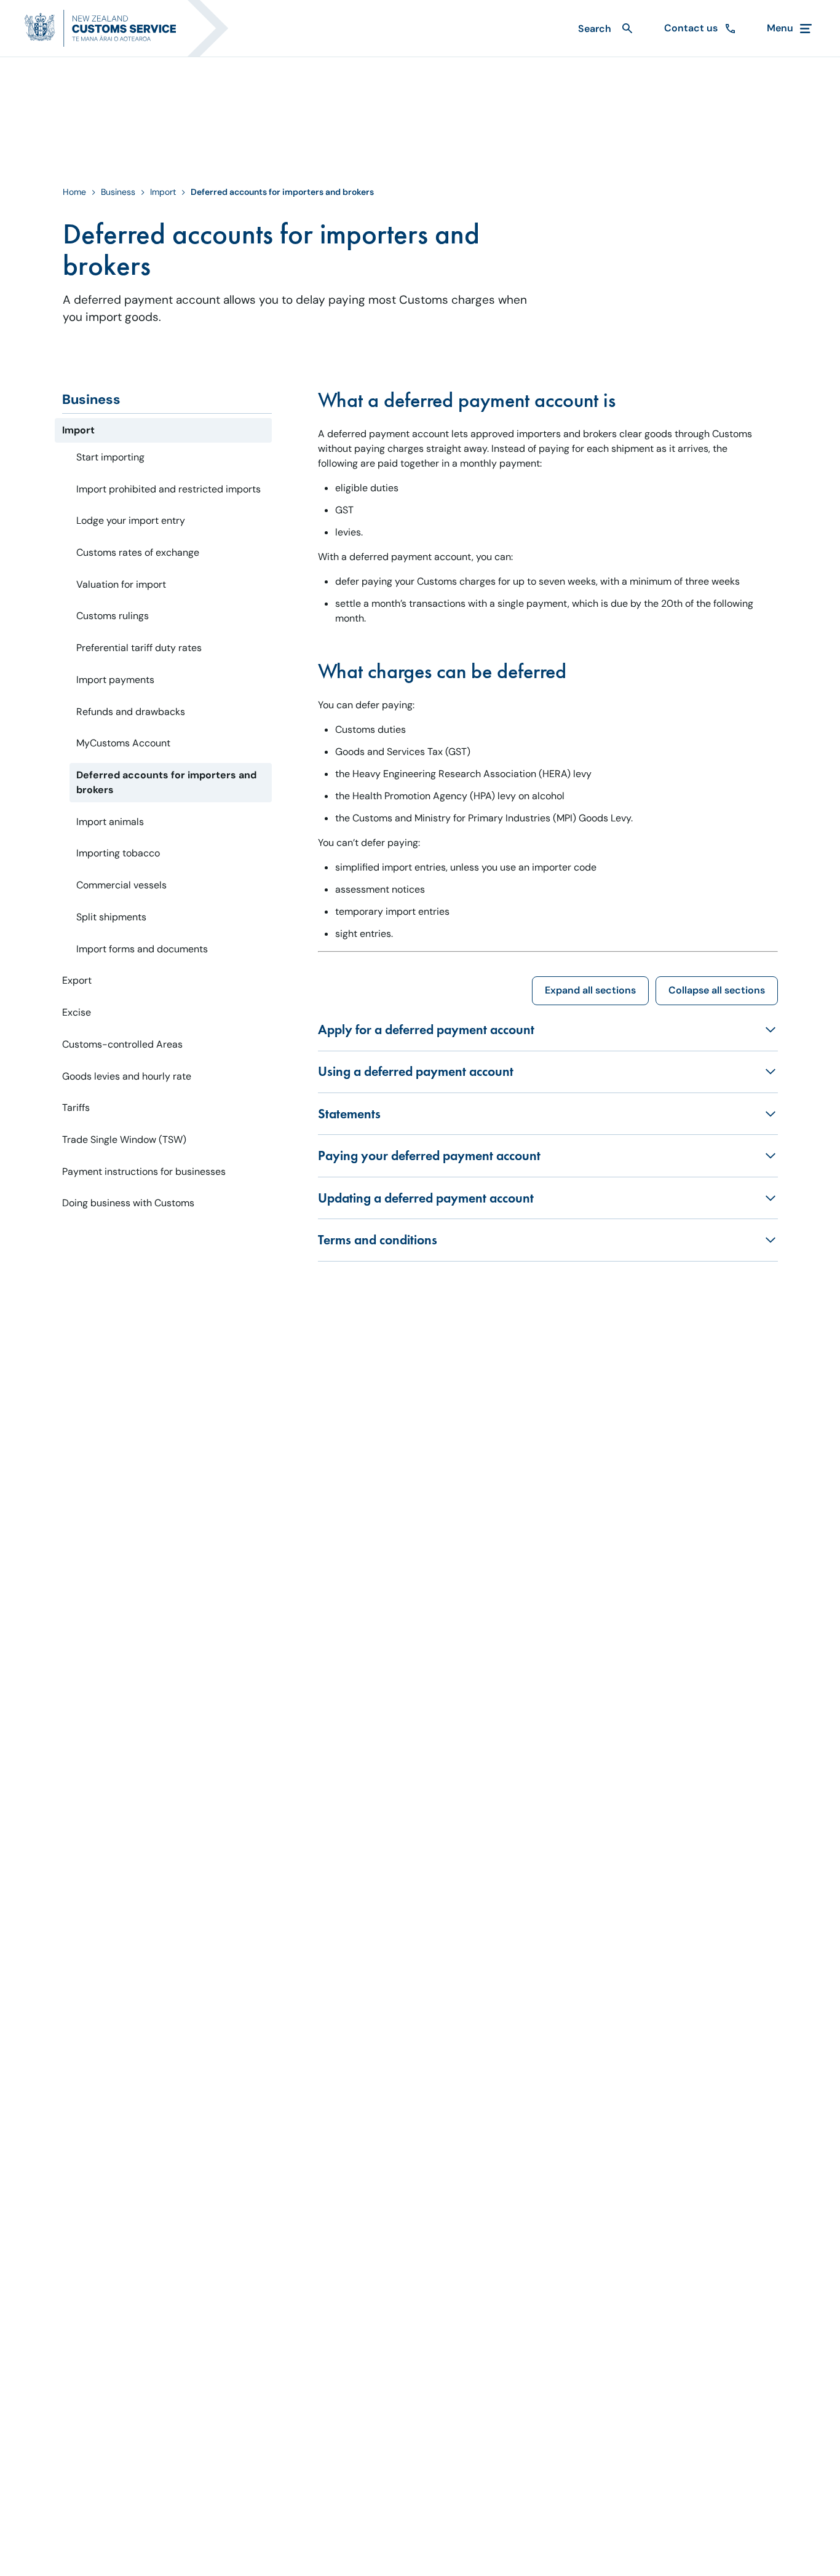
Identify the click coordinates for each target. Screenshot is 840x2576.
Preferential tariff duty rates (139, 648)
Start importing (110, 457)
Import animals (110, 822)
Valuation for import (121, 584)
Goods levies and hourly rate (127, 1076)
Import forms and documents (142, 949)
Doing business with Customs (128, 1203)
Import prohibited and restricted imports (168, 489)
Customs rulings (113, 616)
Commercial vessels (121, 885)
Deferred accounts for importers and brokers (166, 782)
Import (163, 192)
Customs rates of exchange (138, 552)
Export (77, 980)
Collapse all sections (717, 990)
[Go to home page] (134, 28)
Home (74, 192)
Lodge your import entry (131, 520)
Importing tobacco (118, 853)
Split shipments (111, 917)
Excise (77, 1012)
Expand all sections (590, 990)
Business (118, 192)
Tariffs (76, 1108)
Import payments (115, 680)
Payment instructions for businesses (144, 1171)
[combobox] (604, 29)
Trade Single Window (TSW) (124, 1140)
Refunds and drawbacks (131, 712)
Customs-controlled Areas (122, 1044)
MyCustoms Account (123, 743)
